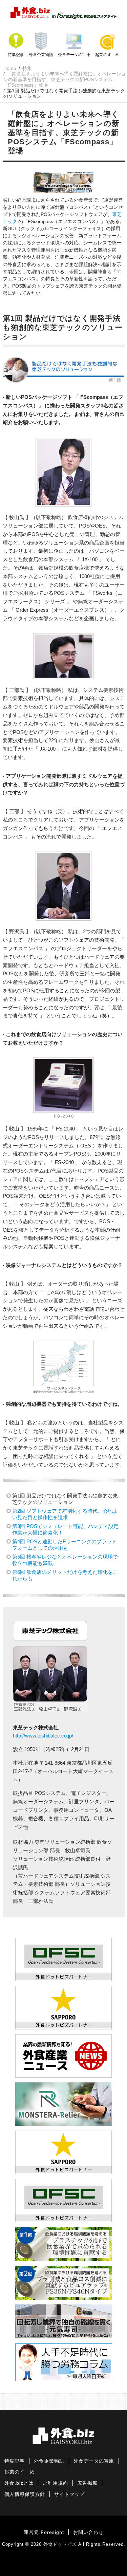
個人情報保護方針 (25, 2494)
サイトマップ (69, 2494)
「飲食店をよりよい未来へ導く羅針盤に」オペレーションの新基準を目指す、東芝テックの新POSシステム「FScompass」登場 (65, 79)
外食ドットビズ (60, 2544)
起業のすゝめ (107, 55)
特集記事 (16, 55)
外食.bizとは (19, 2483)
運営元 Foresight (44, 2532)
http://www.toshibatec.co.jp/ (43, 1736)
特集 (27, 68)
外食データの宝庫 (74, 55)
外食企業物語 (41, 55)
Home (10, 68)
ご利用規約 (55, 2483)
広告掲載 (87, 2483)
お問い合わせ (88, 2532)
